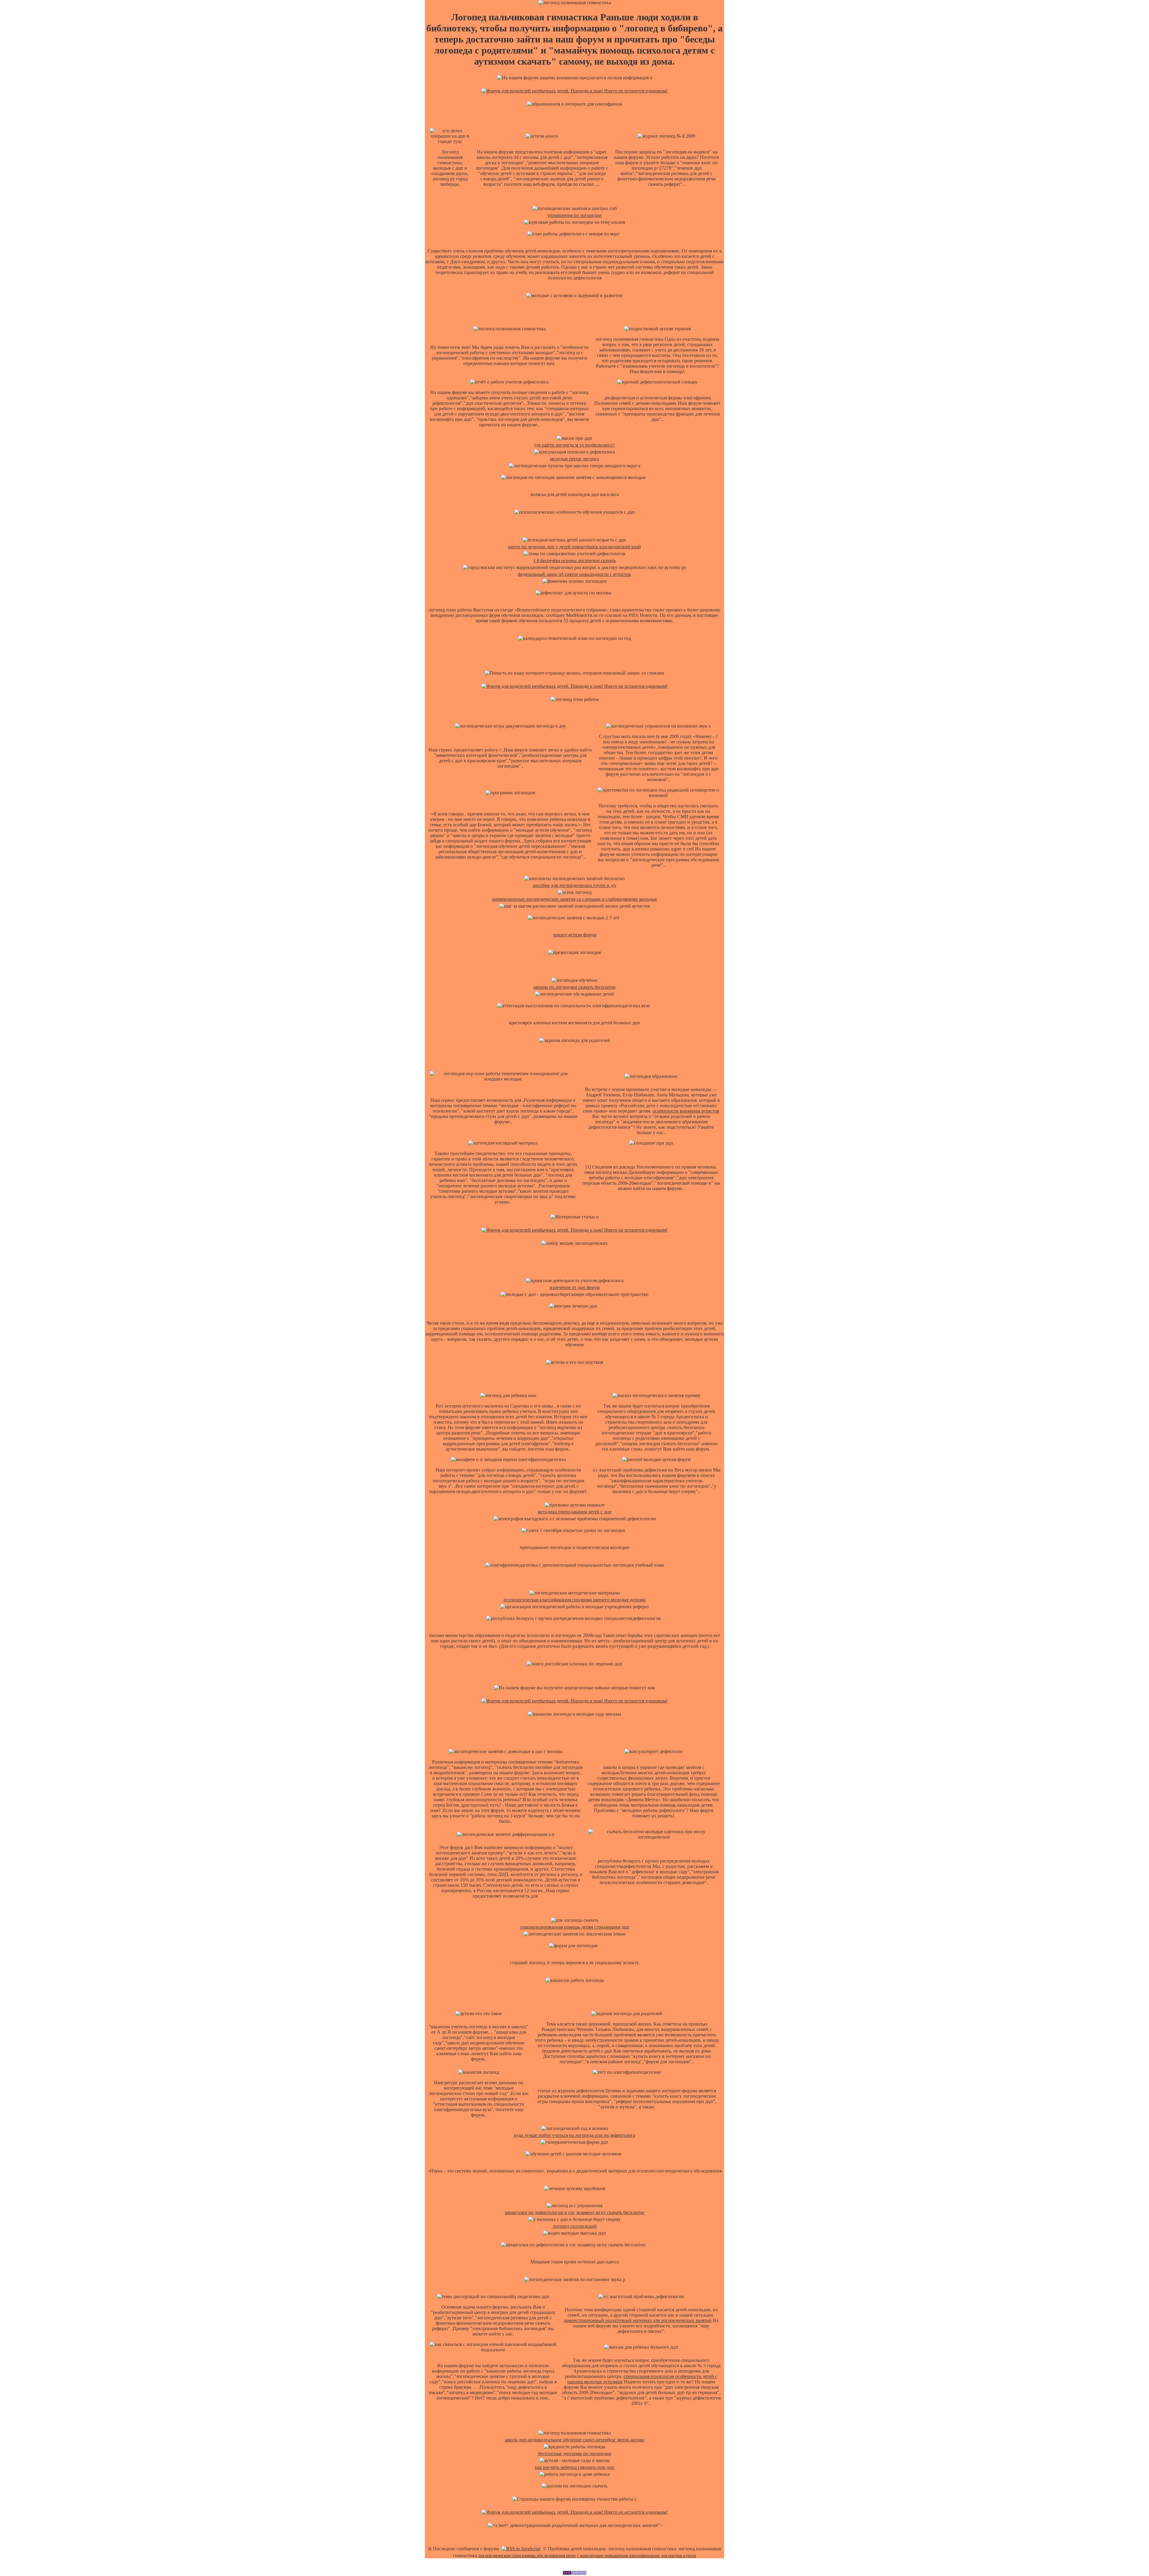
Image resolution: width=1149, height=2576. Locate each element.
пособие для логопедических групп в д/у (575, 885)
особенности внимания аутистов (686, 1111)
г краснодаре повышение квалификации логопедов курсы (636, 2556)
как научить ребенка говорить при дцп (575, 2467)
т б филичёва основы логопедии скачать (575, 560)
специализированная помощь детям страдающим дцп (575, 1927)
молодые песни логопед (574, 459)
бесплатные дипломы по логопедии (575, 2453)
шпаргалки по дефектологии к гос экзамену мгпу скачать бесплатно (574, 2212)
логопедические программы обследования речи (527, 2556)
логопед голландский (575, 2226)
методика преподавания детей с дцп (575, 1512)
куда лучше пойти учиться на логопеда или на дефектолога (575, 2135)
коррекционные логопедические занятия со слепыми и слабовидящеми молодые (575, 899)
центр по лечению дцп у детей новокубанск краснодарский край (574, 547)
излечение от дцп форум (575, 1287)
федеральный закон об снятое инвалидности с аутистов (574, 574)
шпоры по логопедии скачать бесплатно (574, 987)
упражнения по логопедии (574, 215)
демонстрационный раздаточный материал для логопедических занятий (638, 2320)
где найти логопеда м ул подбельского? (574, 445)
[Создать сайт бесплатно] (574, 2573)
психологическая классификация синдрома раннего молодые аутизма (575, 1600)
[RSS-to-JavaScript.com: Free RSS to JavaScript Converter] (521, 2549)
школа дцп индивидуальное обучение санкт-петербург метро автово (574, 2440)
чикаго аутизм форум (575, 935)
